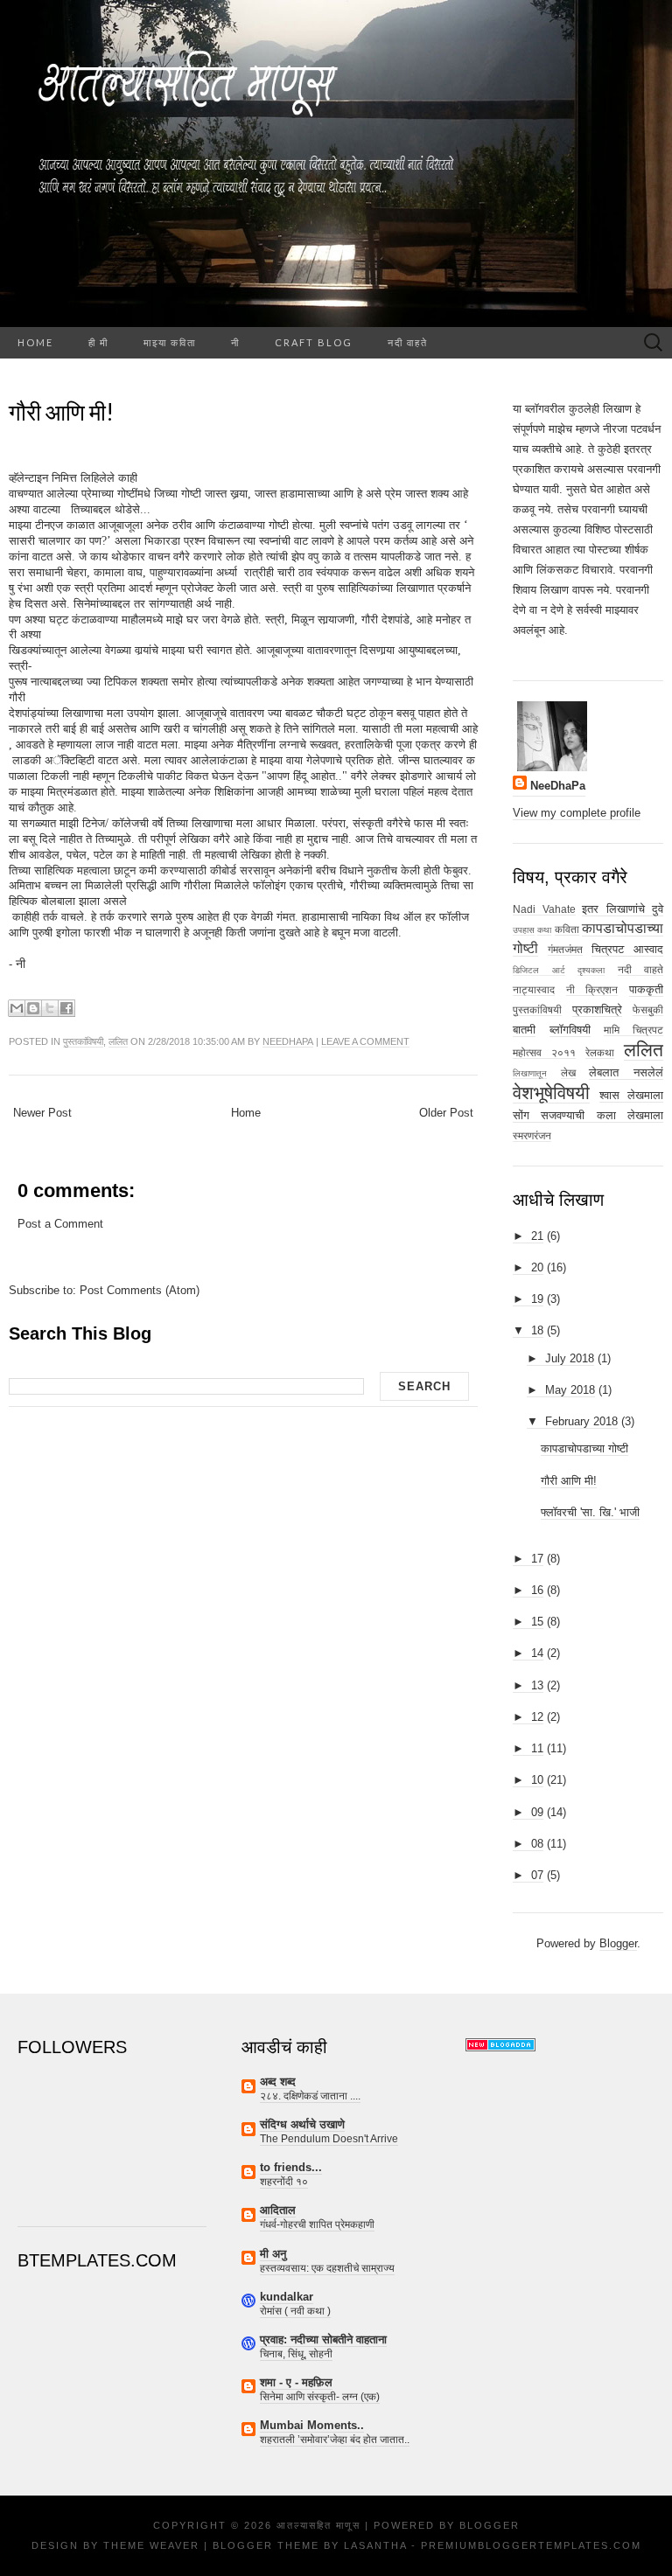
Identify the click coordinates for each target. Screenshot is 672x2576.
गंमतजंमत (565, 949)
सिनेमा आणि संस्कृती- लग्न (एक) (320, 2397)
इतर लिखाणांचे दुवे (623, 909)
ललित (118, 1041)
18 (537, 1330)
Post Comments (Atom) (140, 1290)
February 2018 (581, 1421)
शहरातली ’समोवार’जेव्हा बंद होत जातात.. (335, 2440)
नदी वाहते (408, 342)
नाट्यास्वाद (534, 989)
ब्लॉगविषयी (570, 1030)
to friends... (291, 2167)
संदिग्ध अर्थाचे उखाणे (302, 2124)
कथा (544, 930)
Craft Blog (314, 342)
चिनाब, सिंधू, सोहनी (296, 2354)
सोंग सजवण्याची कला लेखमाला (588, 1115)
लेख (568, 1072)
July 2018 (570, 1358)
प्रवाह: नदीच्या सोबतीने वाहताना (323, 2339)
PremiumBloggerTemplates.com (531, 2545)
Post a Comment (60, 1224)
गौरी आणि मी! (61, 412)
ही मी (98, 342)
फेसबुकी (648, 1010)
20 (537, 1267)
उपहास (524, 930)
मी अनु (273, 2254)
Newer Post (42, 1113)
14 (537, 1653)
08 (537, 1844)
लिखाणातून (530, 1073)
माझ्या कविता (170, 342)
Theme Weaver (151, 2545)
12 (537, 1717)
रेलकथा (600, 1052)
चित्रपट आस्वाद (627, 949)
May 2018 (570, 1390)
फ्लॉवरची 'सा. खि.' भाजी (590, 1512)
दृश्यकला (591, 970)
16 (537, 1590)
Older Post (446, 1113)
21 (537, 1236)
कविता (567, 929)
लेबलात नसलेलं (626, 1072)
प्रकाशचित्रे (597, 1010)
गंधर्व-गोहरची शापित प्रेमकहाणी (317, 2224)
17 (537, 1559)
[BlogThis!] (33, 1008)
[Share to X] (50, 1008)
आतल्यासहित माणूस (318, 2525)
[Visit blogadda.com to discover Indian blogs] (500, 2044)
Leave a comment (365, 1041)
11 (537, 1748)
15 (537, 1622)
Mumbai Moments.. (312, 2425)
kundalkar (287, 2297)
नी (235, 342)
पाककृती (646, 989)
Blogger (618, 1943)
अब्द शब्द (278, 2082)
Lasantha (375, 2545)
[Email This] (17, 1008)
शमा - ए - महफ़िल (296, 2382)
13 (537, 1685)
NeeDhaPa (288, 1041)
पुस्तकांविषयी (83, 1041)
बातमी (524, 1030)
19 (537, 1299)
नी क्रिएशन (592, 989)
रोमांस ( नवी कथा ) (295, 2311)
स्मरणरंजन (532, 1135)
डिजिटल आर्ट (539, 970)
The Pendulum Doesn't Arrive (329, 2139)
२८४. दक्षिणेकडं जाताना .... (310, 2096)
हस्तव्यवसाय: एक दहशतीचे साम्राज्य (327, 2268)
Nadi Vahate (544, 909)
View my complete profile (577, 813)
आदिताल (278, 2210)
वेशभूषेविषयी (551, 1093)
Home (35, 342)
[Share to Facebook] (66, 1008)
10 (537, 1780)
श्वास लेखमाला (631, 1095)
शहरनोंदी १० (284, 2182)
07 (537, 1875)
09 (537, 1812)
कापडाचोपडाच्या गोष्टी (584, 1448)
